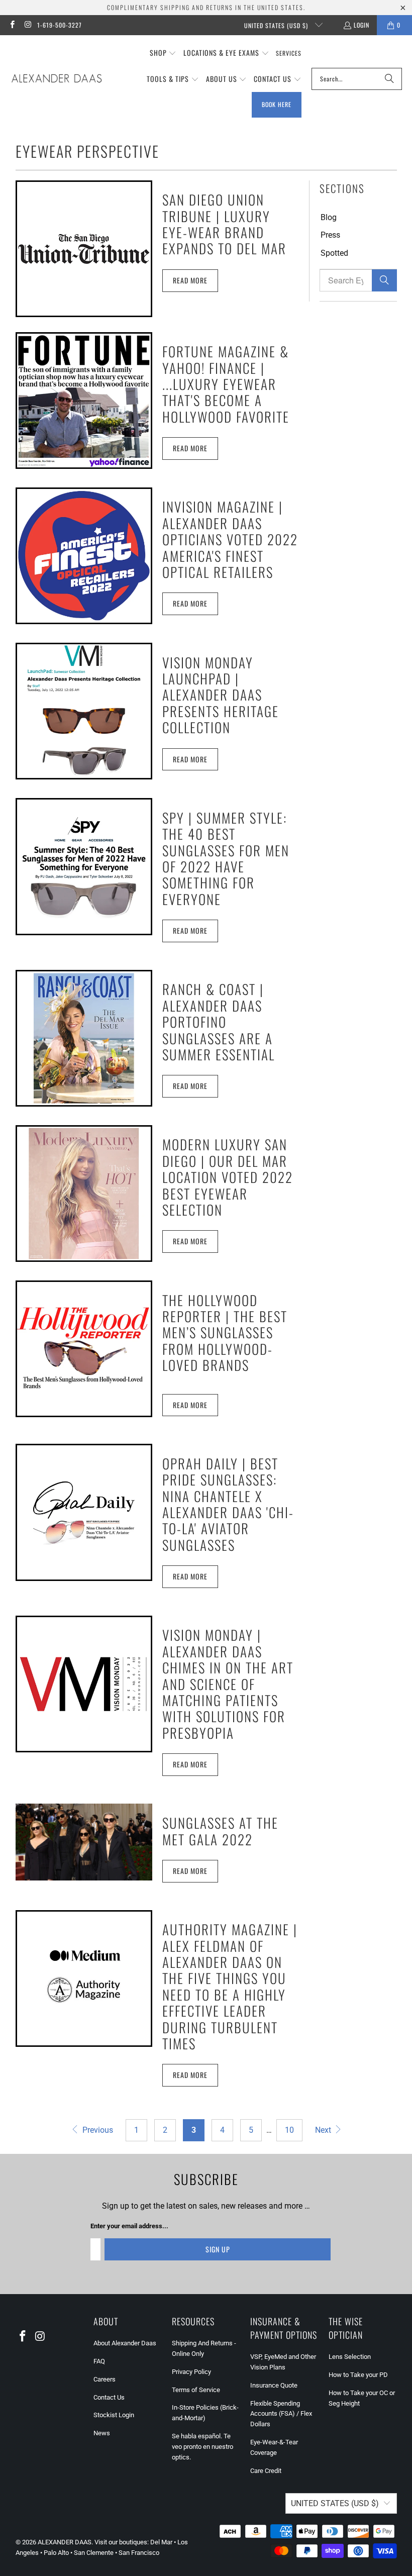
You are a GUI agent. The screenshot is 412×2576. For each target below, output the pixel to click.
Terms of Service (196, 2390)
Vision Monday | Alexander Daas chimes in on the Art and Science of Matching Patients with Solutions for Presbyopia (228, 1683)
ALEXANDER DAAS (65, 2542)
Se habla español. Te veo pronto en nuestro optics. (202, 2447)
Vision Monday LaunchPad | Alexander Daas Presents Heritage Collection (221, 695)
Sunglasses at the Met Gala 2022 (220, 1831)
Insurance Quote (274, 2385)
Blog (329, 217)
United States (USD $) (277, 25)
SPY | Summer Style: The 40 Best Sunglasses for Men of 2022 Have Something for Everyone (226, 858)
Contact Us (109, 2397)
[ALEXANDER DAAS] (57, 79)
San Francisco (139, 2553)
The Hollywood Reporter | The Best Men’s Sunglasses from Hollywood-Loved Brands (225, 1333)
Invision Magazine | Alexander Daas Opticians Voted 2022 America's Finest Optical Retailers (230, 539)
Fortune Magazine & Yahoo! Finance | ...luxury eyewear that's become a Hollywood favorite (226, 384)
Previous (97, 2130)
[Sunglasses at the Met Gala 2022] (84, 1842)
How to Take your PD (358, 2375)
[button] (163, 53)
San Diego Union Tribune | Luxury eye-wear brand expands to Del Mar (224, 224)
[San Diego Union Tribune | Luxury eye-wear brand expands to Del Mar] (84, 249)
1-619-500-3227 (60, 25)
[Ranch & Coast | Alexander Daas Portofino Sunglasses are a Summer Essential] (84, 1038)
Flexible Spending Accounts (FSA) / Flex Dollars (281, 2414)
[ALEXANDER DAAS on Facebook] (12, 25)
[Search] (389, 79)
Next (324, 2130)
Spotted (334, 253)
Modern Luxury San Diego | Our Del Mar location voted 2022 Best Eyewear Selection (228, 1177)
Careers (105, 2379)
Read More (190, 280)
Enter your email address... (129, 2226)
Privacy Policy (191, 2372)
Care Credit (266, 2471)
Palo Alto (56, 2553)
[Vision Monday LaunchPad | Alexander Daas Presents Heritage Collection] (84, 711)
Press (330, 235)
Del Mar (161, 2542)
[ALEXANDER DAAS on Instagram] (27, 25)
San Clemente (94, 2553)
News (102, 2433)
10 (289, 2130)
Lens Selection (350, 2357)
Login (362, 25)
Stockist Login (114, 2415)
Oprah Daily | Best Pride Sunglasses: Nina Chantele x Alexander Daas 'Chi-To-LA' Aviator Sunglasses (228, 1504)
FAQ (99, 2361)
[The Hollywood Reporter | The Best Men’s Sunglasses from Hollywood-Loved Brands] (84, 1349)
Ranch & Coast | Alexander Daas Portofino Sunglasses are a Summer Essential (219, 1022)
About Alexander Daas (125, 2343)
